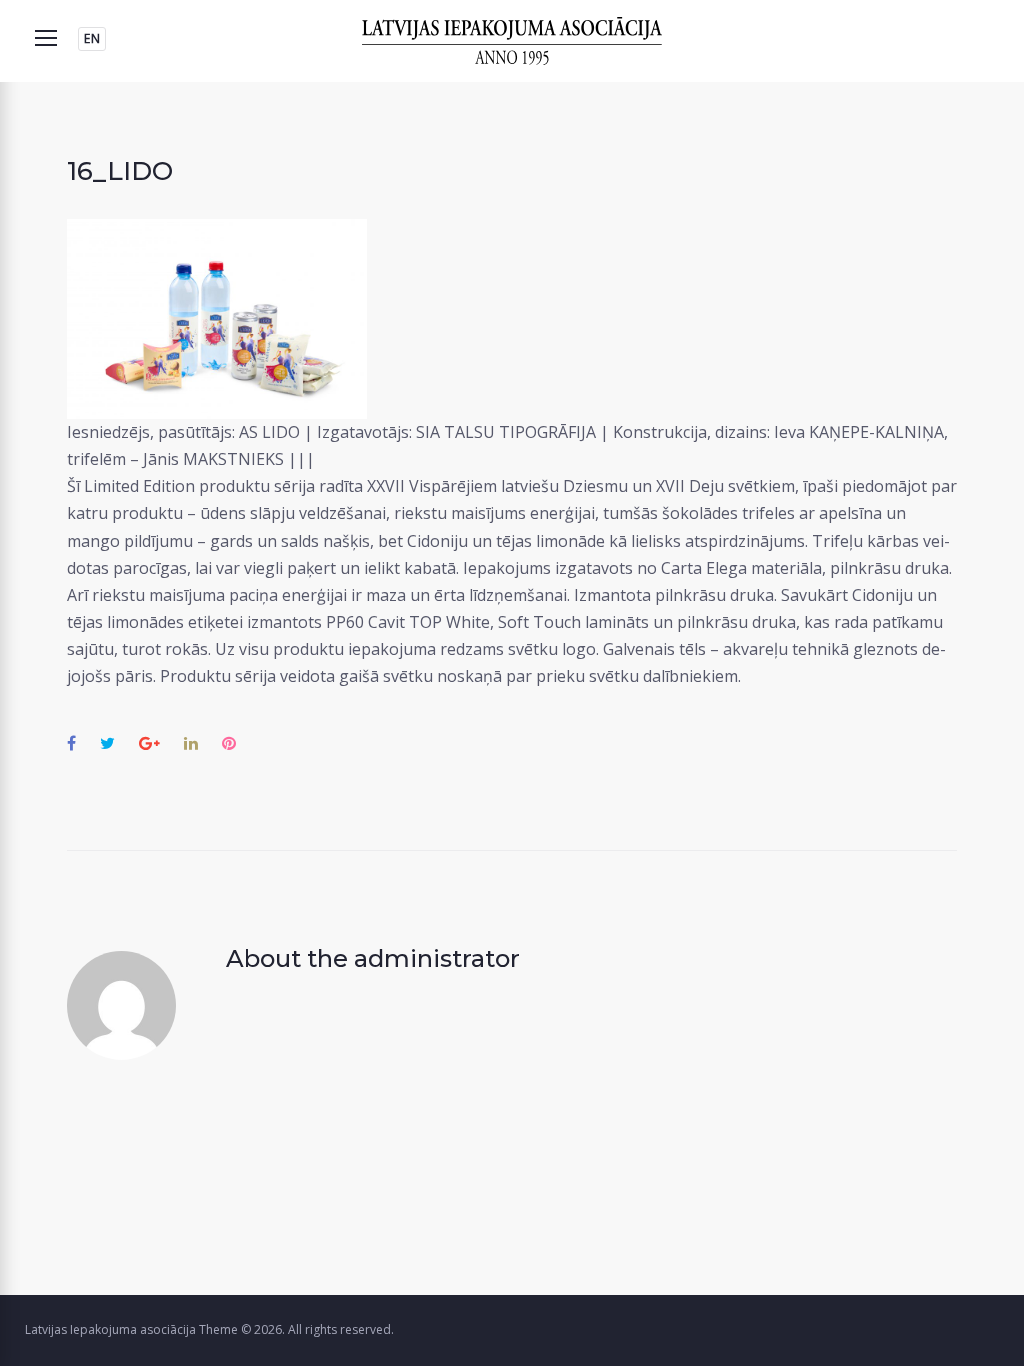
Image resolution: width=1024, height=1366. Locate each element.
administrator (437, 958)
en (92, 38)
